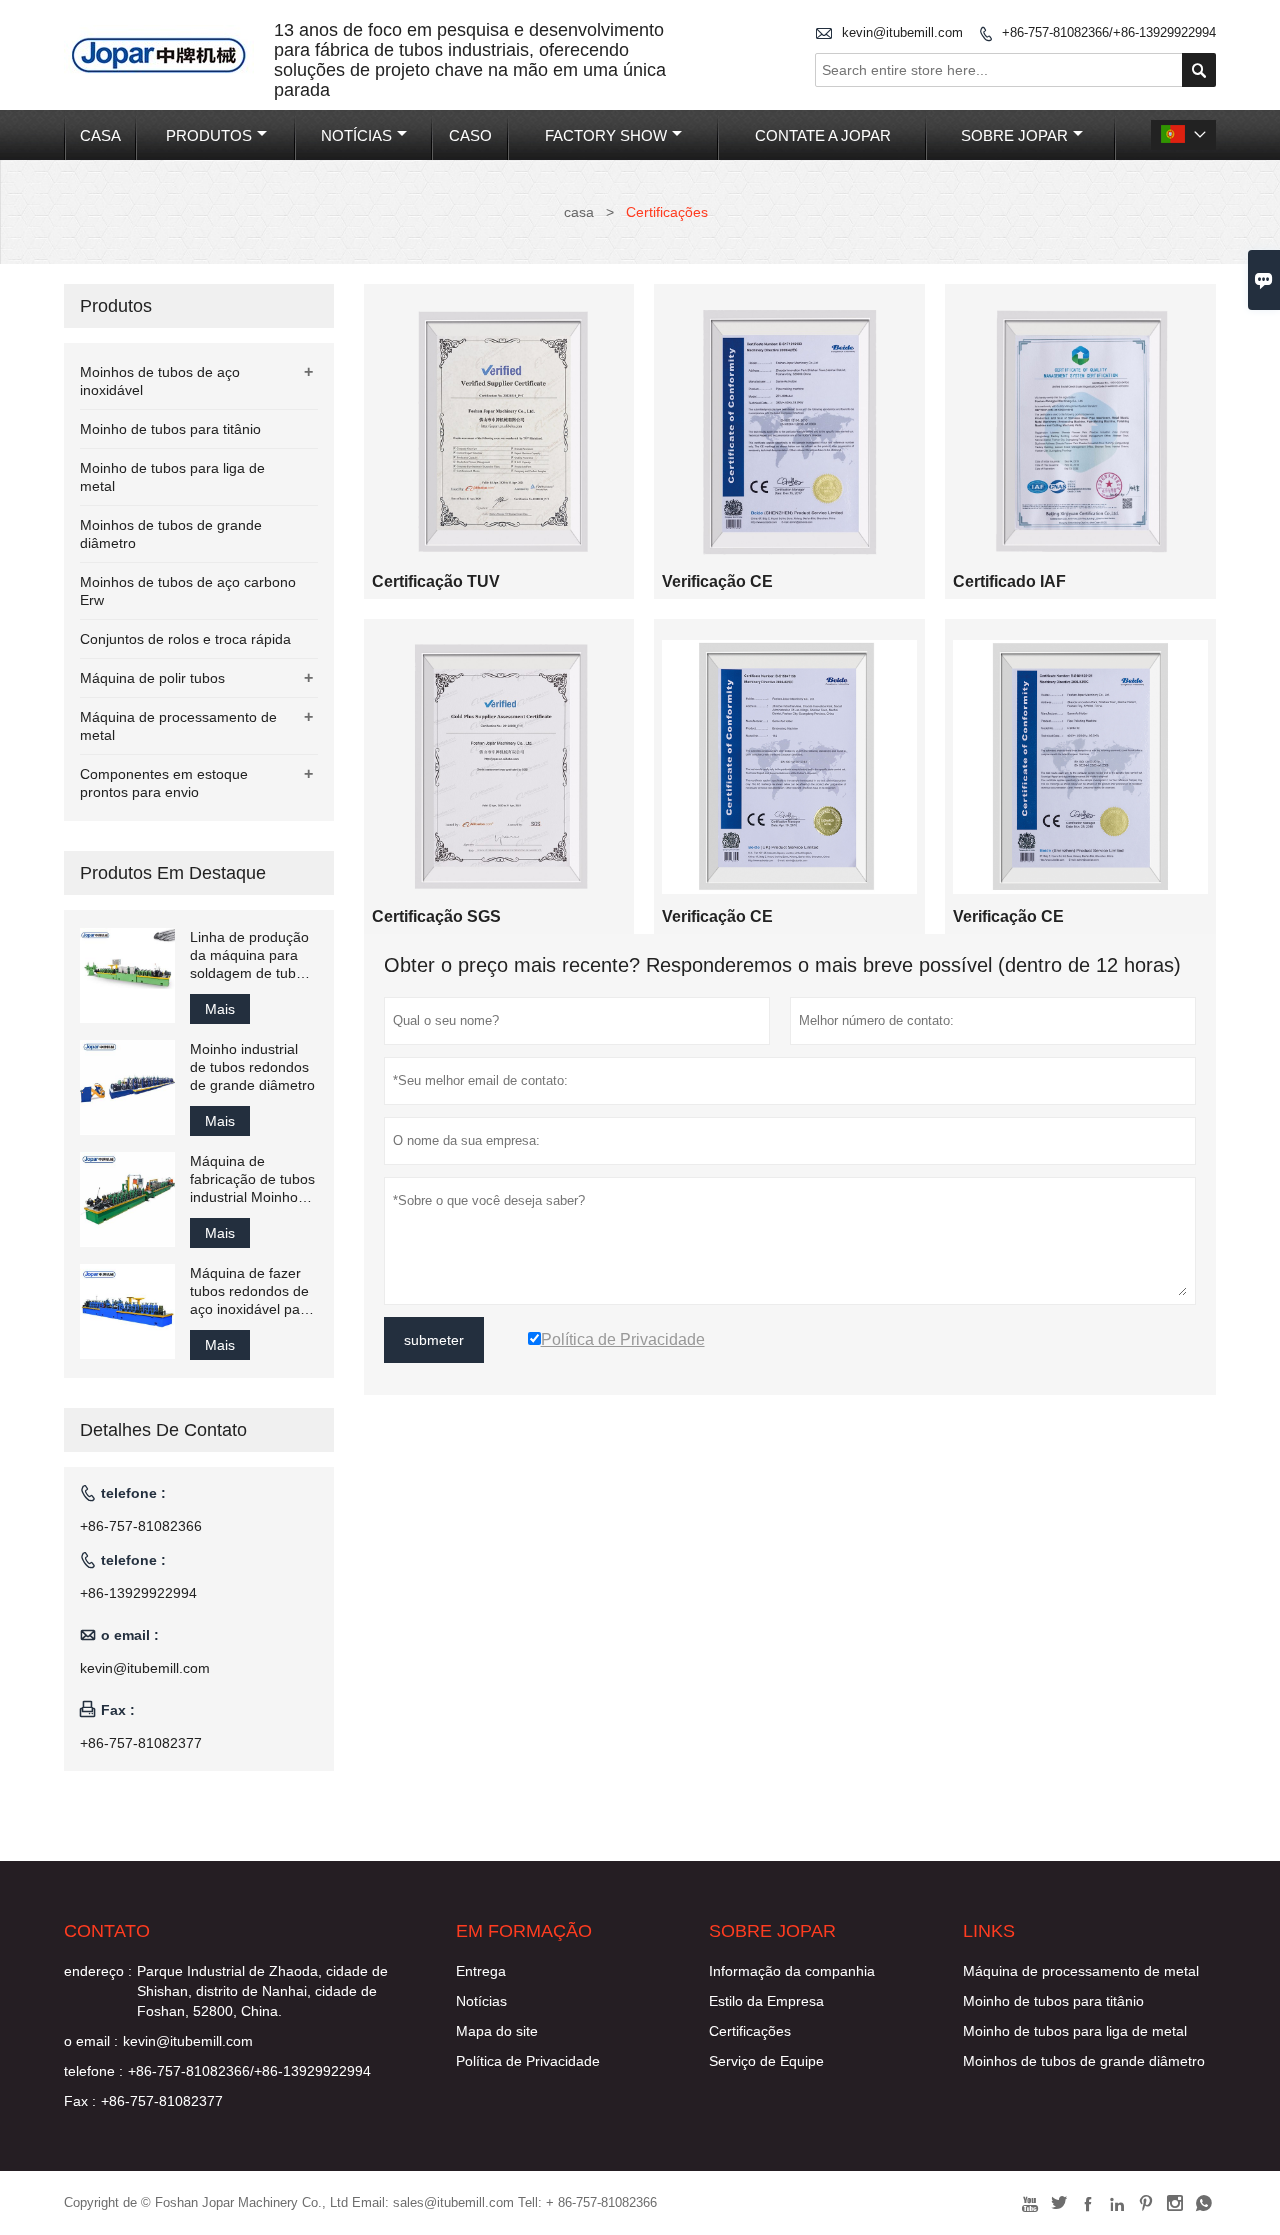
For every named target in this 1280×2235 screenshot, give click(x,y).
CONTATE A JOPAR (823, 135)
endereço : (98, 1971)
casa (579, 212)
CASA (100, 135)
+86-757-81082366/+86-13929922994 (1109, 32)
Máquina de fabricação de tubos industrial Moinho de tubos (252, 1179)
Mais (220, 1009)
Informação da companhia (792, 1971)
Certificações (750, 2031)
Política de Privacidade (528, 2061)
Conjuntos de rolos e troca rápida (185, 639)
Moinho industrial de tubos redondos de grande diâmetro (252, 1067)
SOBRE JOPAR (1014, 135)
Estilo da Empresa (766, 2001)
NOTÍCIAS (356, 135)
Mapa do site (497, 2031)
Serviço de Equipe (766, 2061)
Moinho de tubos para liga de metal (1075, 2031)
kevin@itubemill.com (902, 32)
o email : (91, 2041)
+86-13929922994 (138, 1593)
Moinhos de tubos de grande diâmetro (1084, 2061)
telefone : (93, 2071)
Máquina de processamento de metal (1081, 1971)
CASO (470, 135)
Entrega (481, 1971)
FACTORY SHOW (606, 135)
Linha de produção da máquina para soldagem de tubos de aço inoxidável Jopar (250, 955)
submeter (434, 1340)
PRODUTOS (209, 135)
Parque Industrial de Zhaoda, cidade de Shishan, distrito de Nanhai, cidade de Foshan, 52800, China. (262, 1991)
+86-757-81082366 (141, 1526)
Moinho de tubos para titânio (170, 429)
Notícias (481, 2001)
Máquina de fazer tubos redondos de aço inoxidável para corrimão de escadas (251, 1291)
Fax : (80, 2101)
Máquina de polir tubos (152, 678)
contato (107, 1931)
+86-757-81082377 (141, 1743)
